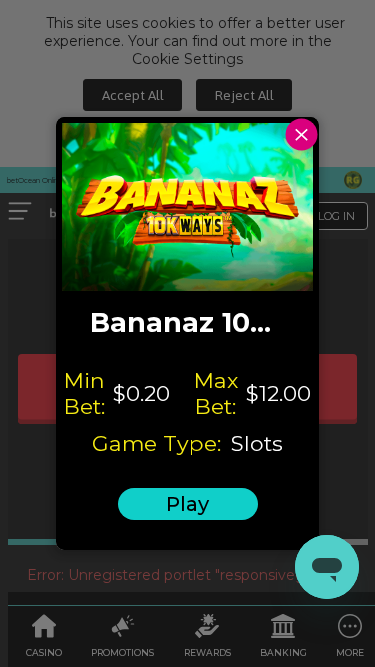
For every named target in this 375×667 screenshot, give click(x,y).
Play (187, 504)
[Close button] (301, 134)
